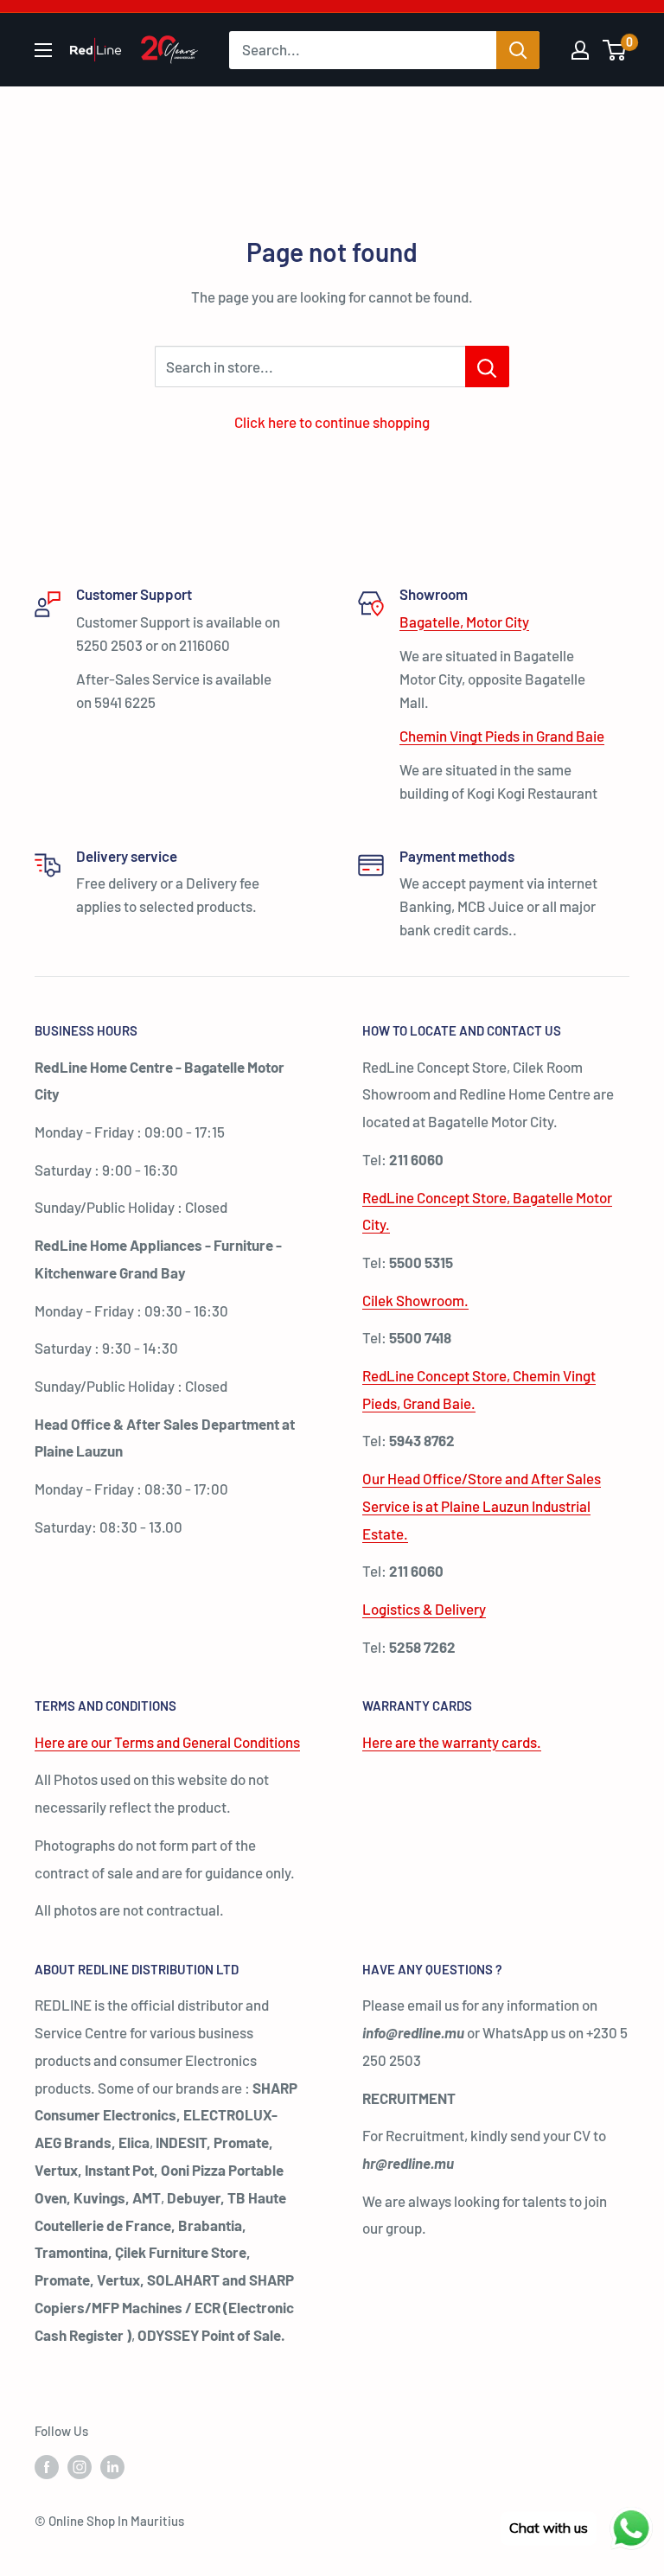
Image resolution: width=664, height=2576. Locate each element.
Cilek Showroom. (415, 1300)
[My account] (580, 50)
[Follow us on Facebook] (47, 2466)
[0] (615, 50)
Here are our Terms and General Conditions (167, 1742)
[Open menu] (43, 50)
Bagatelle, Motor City (464, 622)
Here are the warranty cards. (452, 1742)
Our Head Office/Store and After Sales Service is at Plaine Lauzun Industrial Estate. (482, 1506)
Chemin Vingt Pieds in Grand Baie (502, 736)
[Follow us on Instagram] (80, 2466)
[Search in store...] (487, 367)
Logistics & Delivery (424, 1609)
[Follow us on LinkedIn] (112, 2466)
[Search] (518, 50)
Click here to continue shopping (332, 422)
